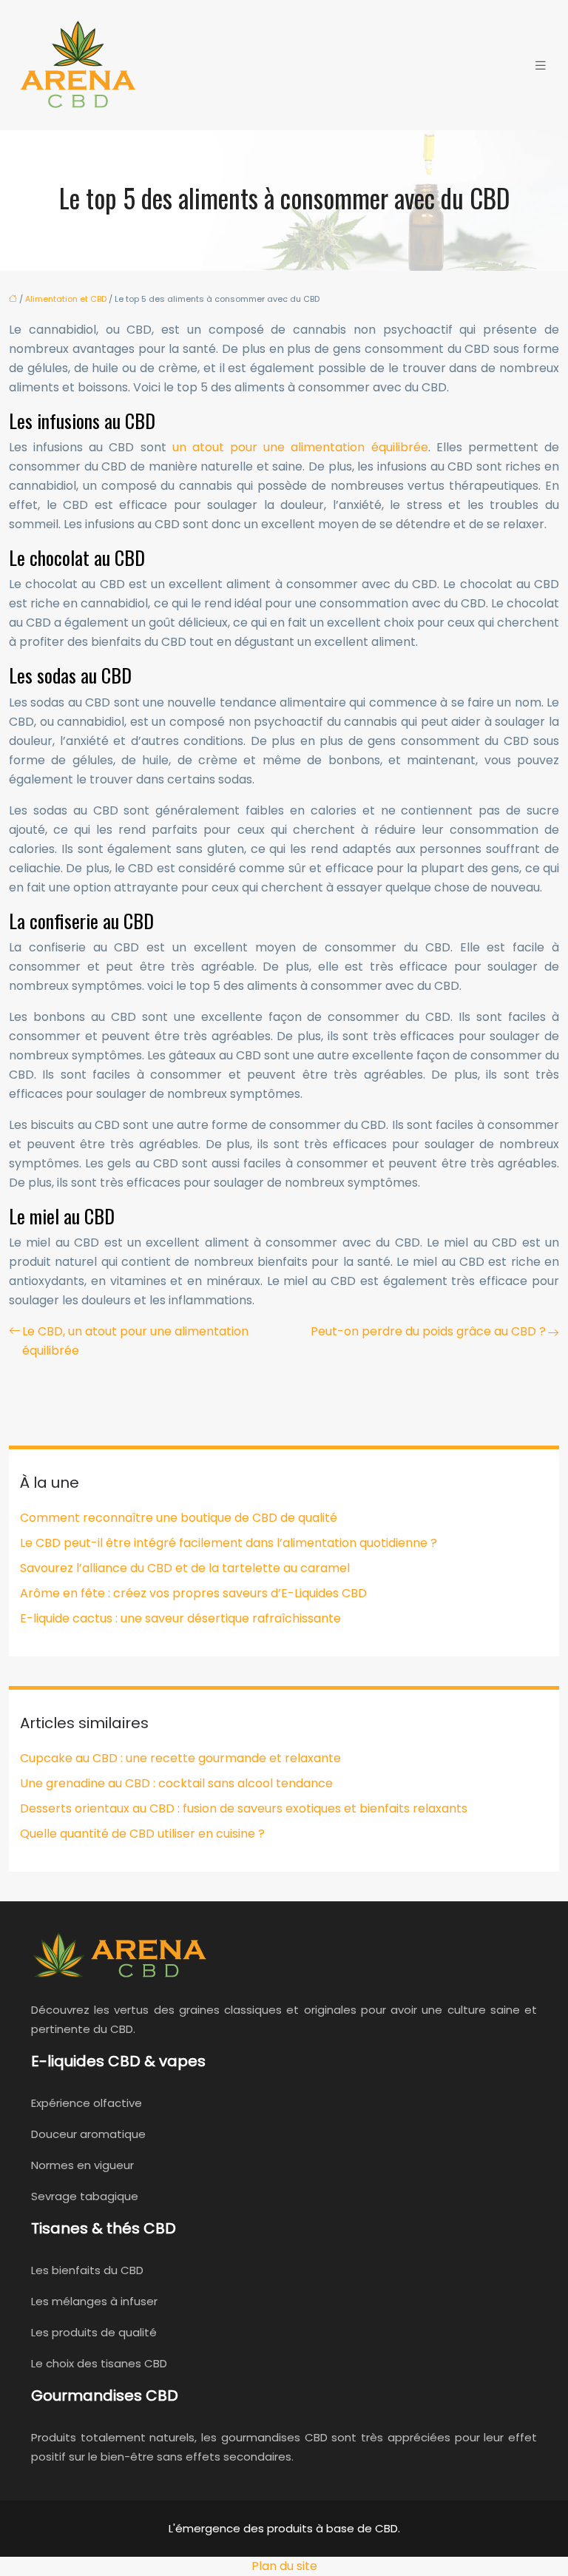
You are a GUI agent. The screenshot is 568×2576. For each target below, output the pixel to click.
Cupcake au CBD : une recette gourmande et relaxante (180, 1758)
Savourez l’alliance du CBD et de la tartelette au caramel (185, 1568)
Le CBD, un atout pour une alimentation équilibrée (135, 1341)
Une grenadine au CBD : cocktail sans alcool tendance (176, 1783)
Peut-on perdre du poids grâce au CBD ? (428, 1331)
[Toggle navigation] (541, 65)
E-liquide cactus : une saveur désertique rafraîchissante (180, 1618)
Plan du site (284, 2566)
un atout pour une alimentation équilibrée (300, 447)
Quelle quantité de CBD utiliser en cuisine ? (142, 1834)
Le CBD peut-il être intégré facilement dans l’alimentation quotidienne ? (229, 1543)
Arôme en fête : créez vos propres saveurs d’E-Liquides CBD (193, 1593)
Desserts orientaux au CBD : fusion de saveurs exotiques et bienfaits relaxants (244, 1808)
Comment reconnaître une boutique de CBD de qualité (179, 1518)
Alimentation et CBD (66, 299)
